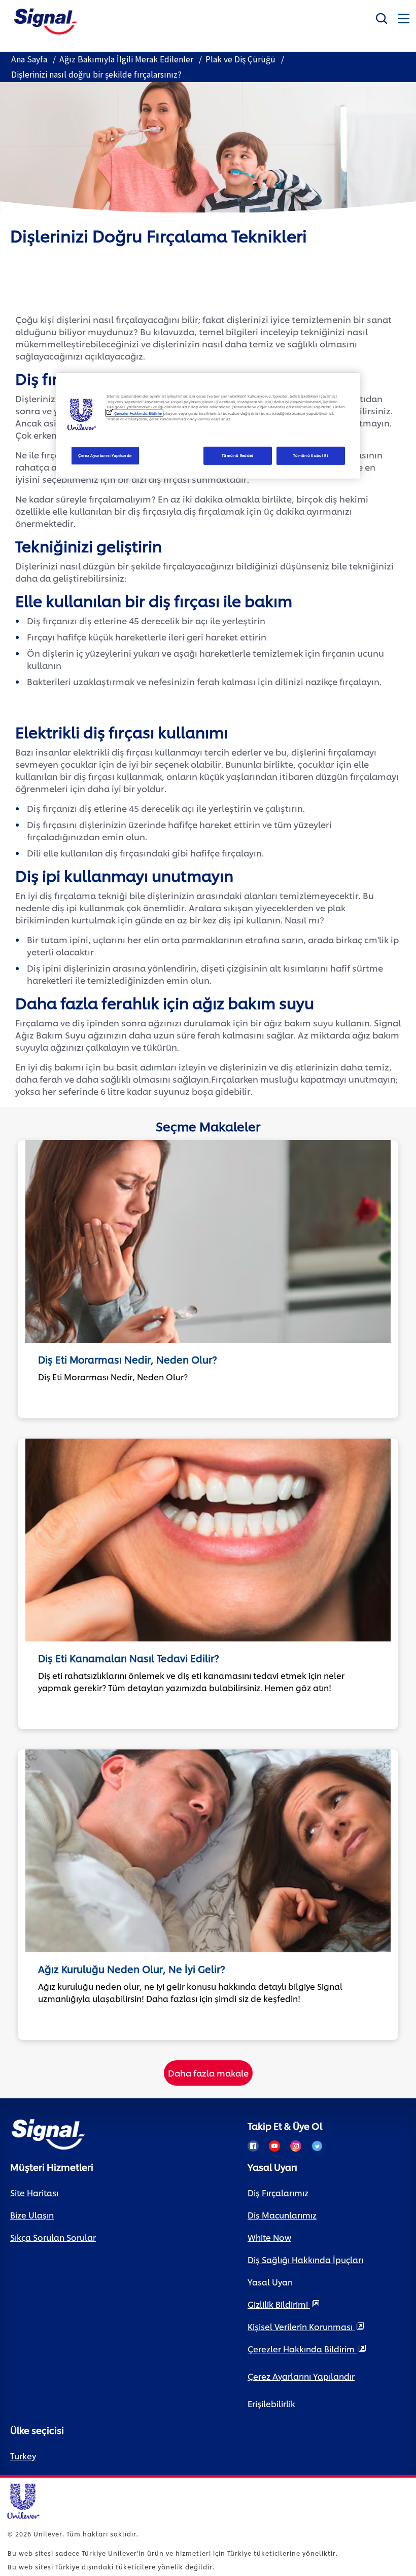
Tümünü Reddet (238, 455)
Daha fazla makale (208, 2072)
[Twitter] (317, 2146)
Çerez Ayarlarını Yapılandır (105, 455)
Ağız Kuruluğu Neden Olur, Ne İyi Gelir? (132, 1969)
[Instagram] (296, 2146)
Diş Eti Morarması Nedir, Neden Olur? (128, 1359)
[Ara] (382, 16)
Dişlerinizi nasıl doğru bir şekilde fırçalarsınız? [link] (96, 75)
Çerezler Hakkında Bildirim (138, 413)
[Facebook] (253, 2146)
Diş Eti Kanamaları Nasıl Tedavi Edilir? (129, 1658)
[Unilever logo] (23, 2500)
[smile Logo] (46, 20)
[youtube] (274, 2146)
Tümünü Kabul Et (311, 455)
